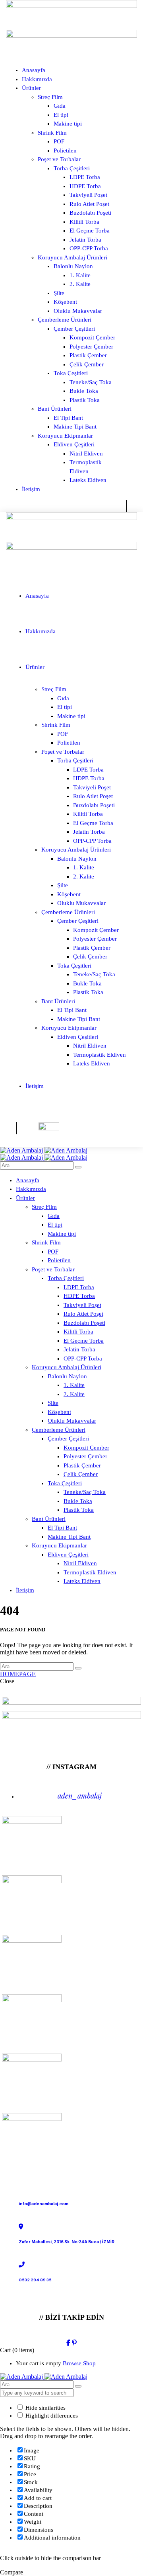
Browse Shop (79, 2363)
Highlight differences (51, 2416)
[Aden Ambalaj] (44, 1150)
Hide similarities (45, 2408)
